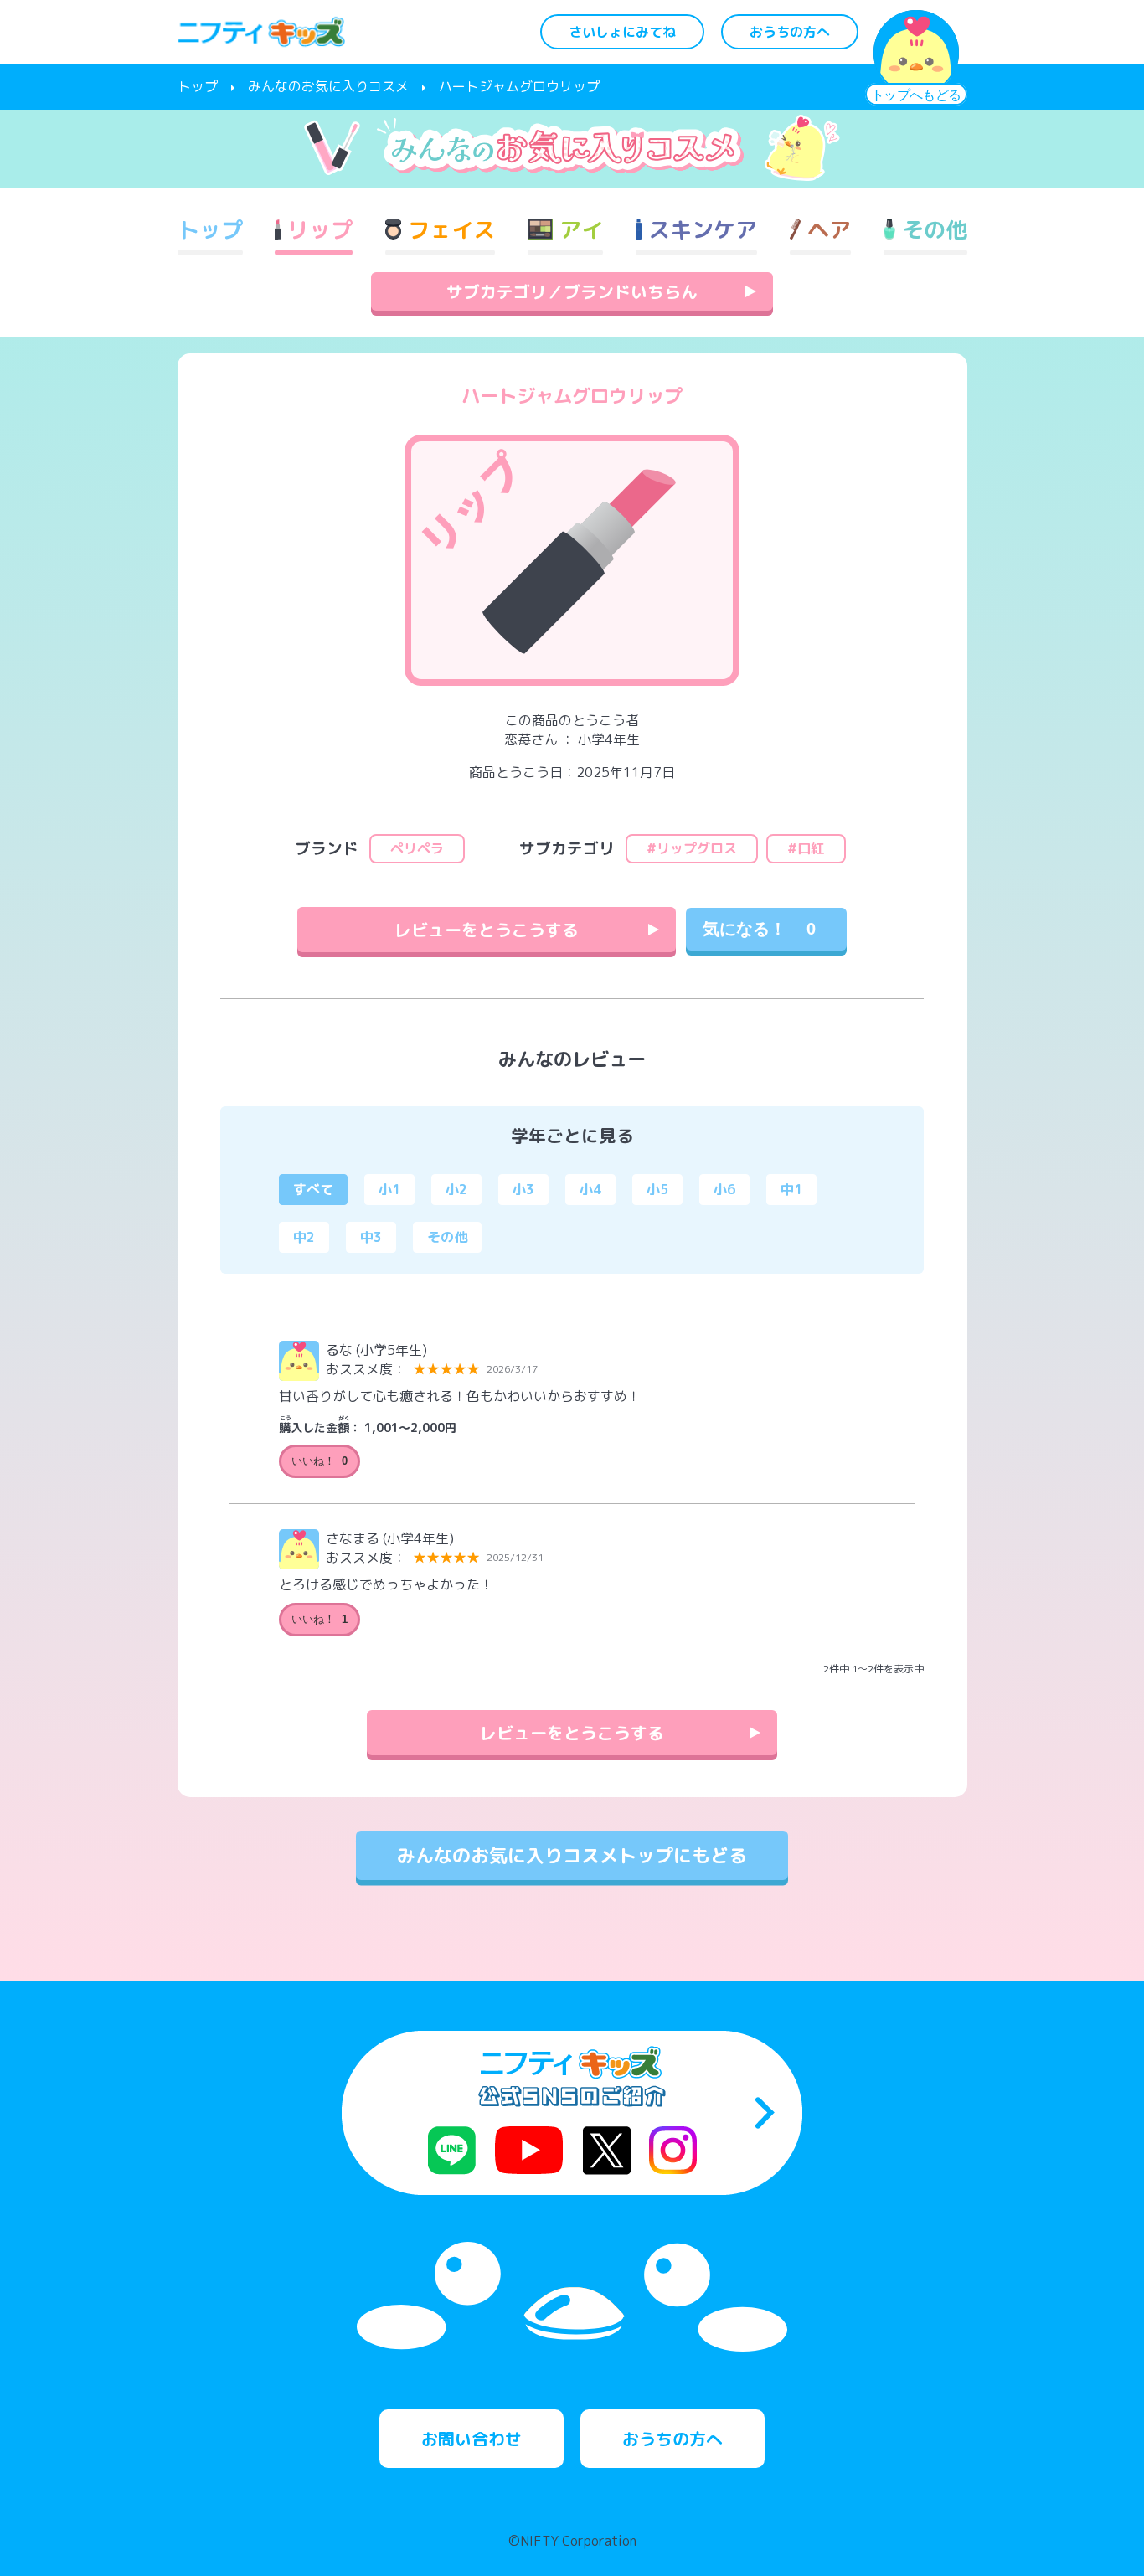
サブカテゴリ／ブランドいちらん (572, 291)
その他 (447, 1237)
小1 (389, 1189)
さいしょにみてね (622, 32)
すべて (313, 1189)
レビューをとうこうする (487, 930)
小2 (456, 1189)
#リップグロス (692, 848)
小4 (590, 1189)
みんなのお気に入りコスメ (328, 86)
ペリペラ (417, 848)
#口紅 (806, 848)
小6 (724, 1189)
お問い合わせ (472, 2439)
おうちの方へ (790, 32)
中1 (791, 1189)
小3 (523, 1189)
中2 (304, 1237)
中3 (371, 1237)
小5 (657, 1189)
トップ (198, 86)
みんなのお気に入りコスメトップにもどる (572, 1855)
